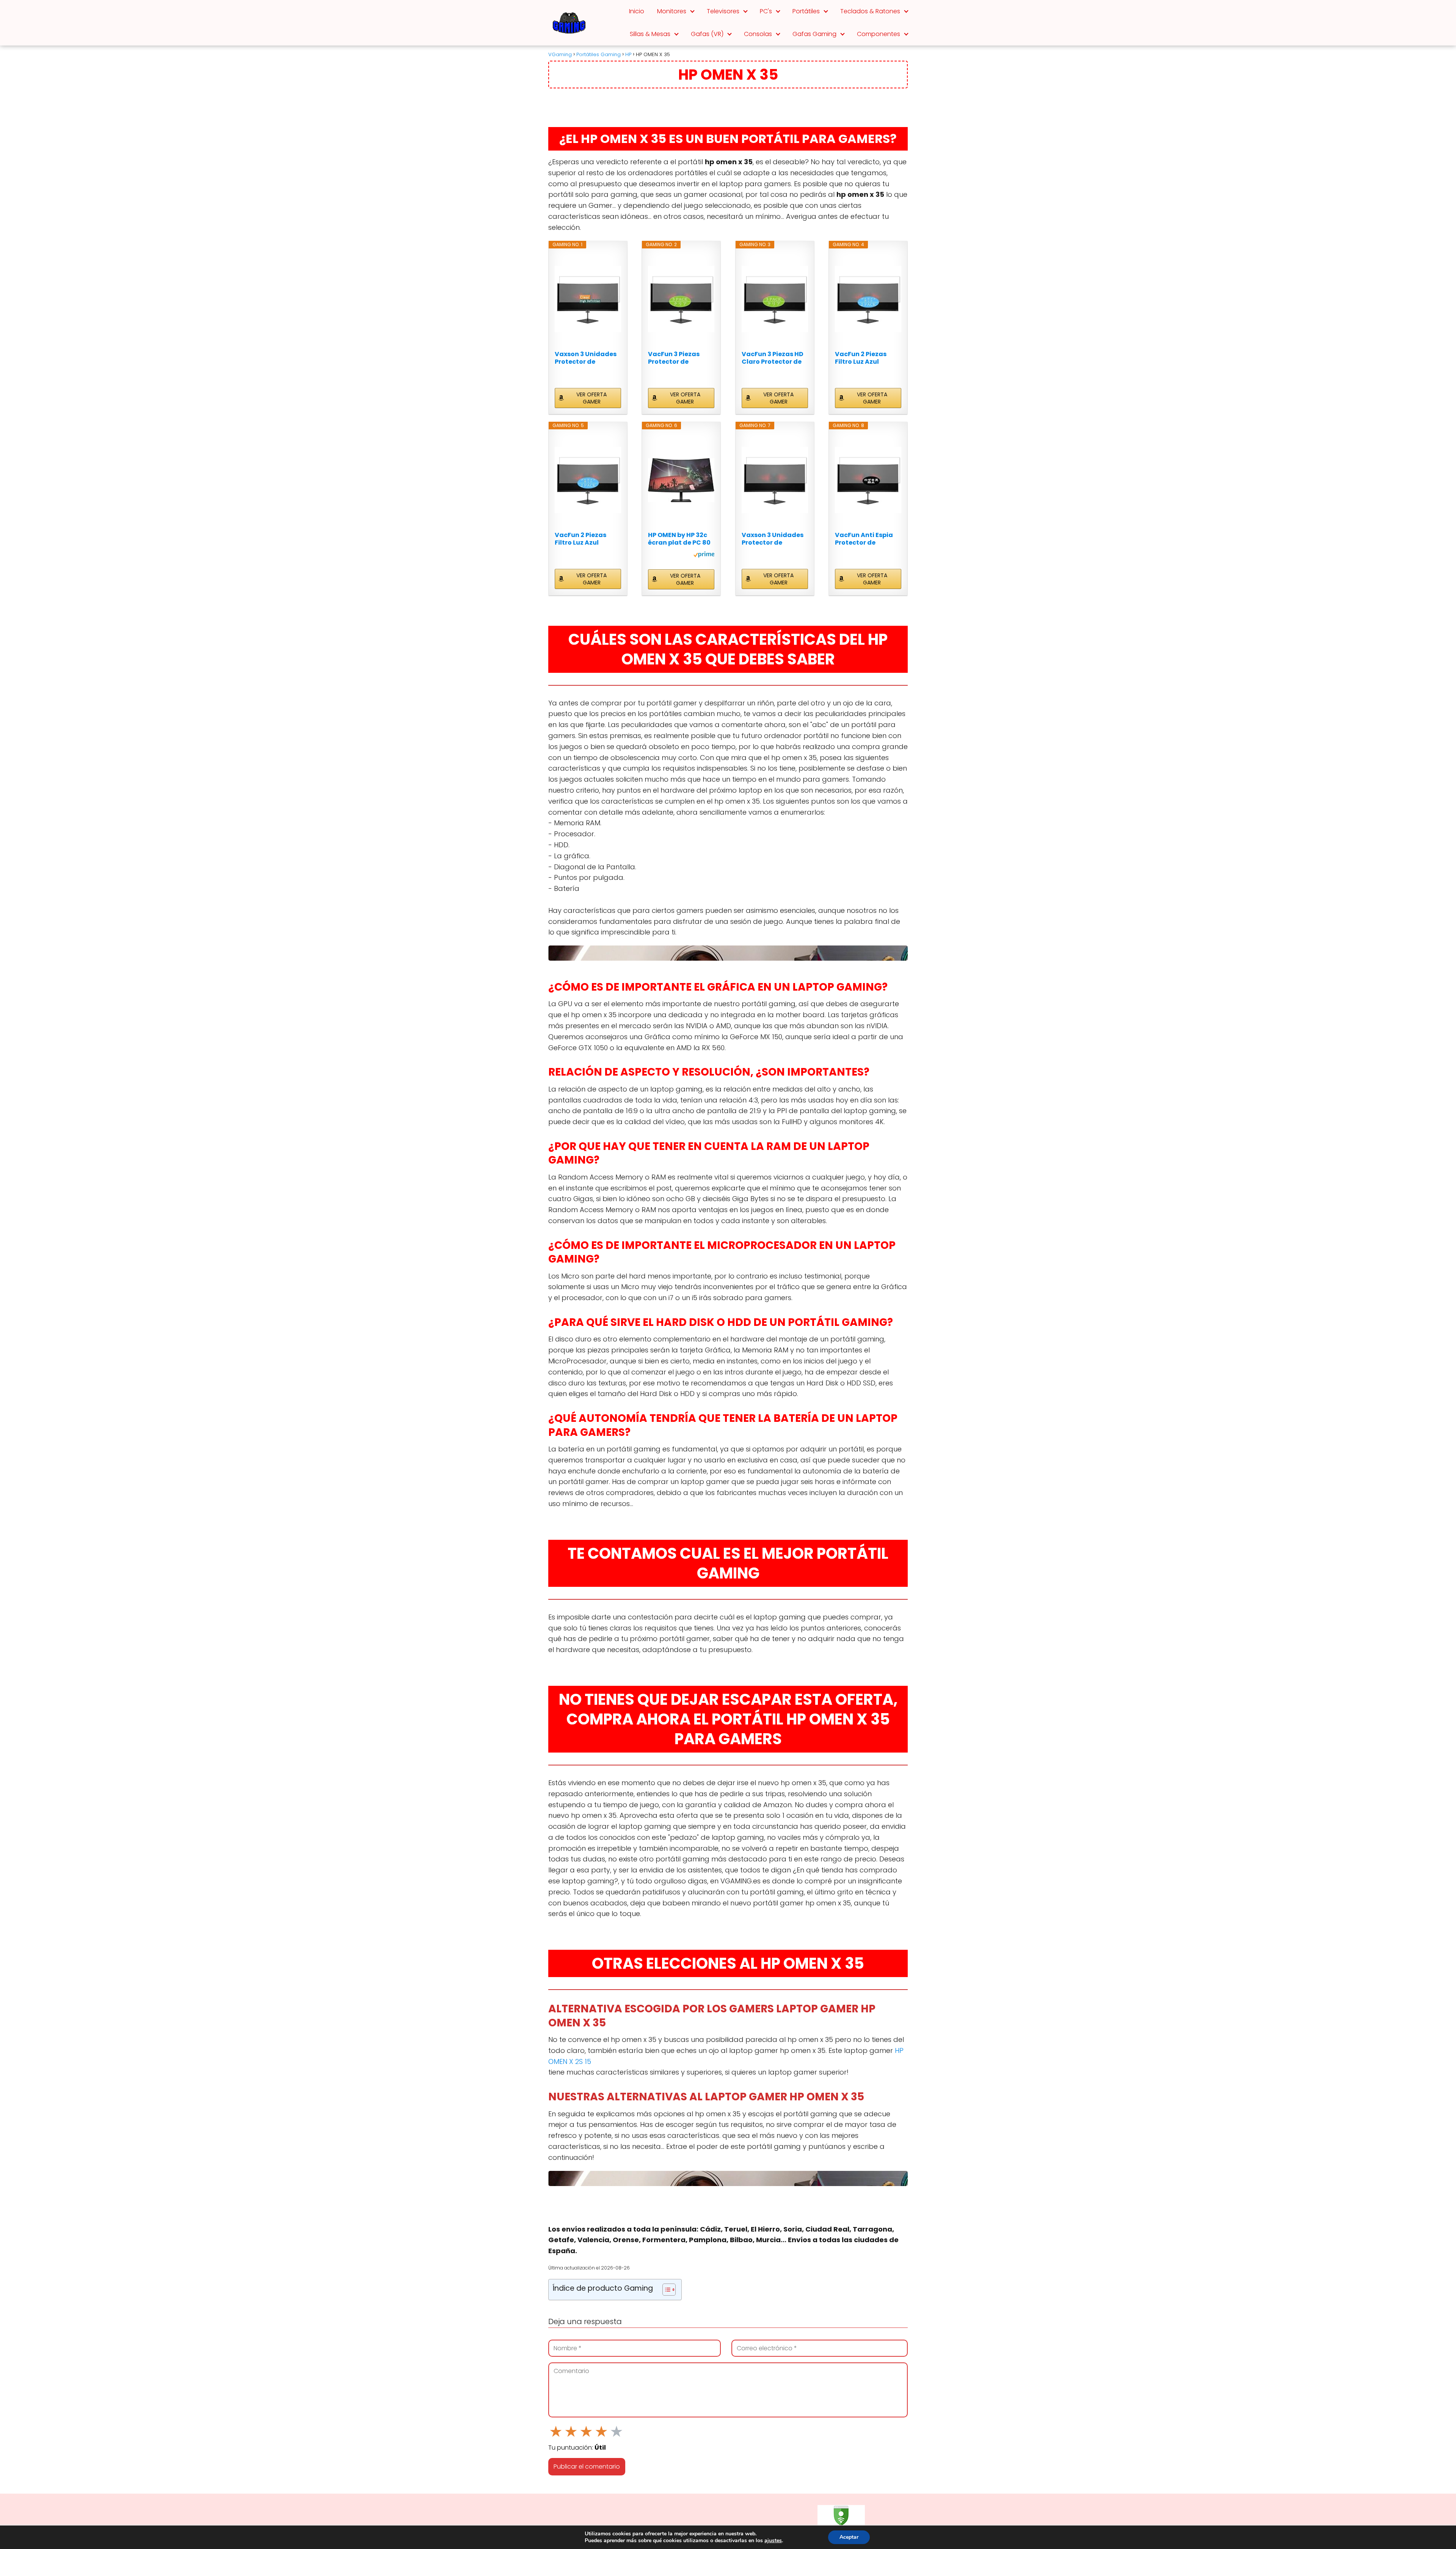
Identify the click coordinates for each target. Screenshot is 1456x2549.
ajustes (773, 2541)
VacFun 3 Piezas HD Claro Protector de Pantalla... (773, 358)
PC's (766, 11)
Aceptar (849, 2537)
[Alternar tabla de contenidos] (665, 2290)
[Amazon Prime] (704, 556)
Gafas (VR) (707, 34)
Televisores (723, 11)
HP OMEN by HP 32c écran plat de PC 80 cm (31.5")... (679, 539)
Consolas (758, 34)
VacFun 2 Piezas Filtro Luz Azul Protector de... (861, 358)
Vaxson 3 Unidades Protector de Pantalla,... (586, 358)
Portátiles (806, 11)
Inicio (637, 11)
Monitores (672, 11)
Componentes (879, 34)
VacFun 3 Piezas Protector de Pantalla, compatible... (674, 358)
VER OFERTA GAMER (591, 398)
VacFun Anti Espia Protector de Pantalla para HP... (865, 539)
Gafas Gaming (814, 34)
